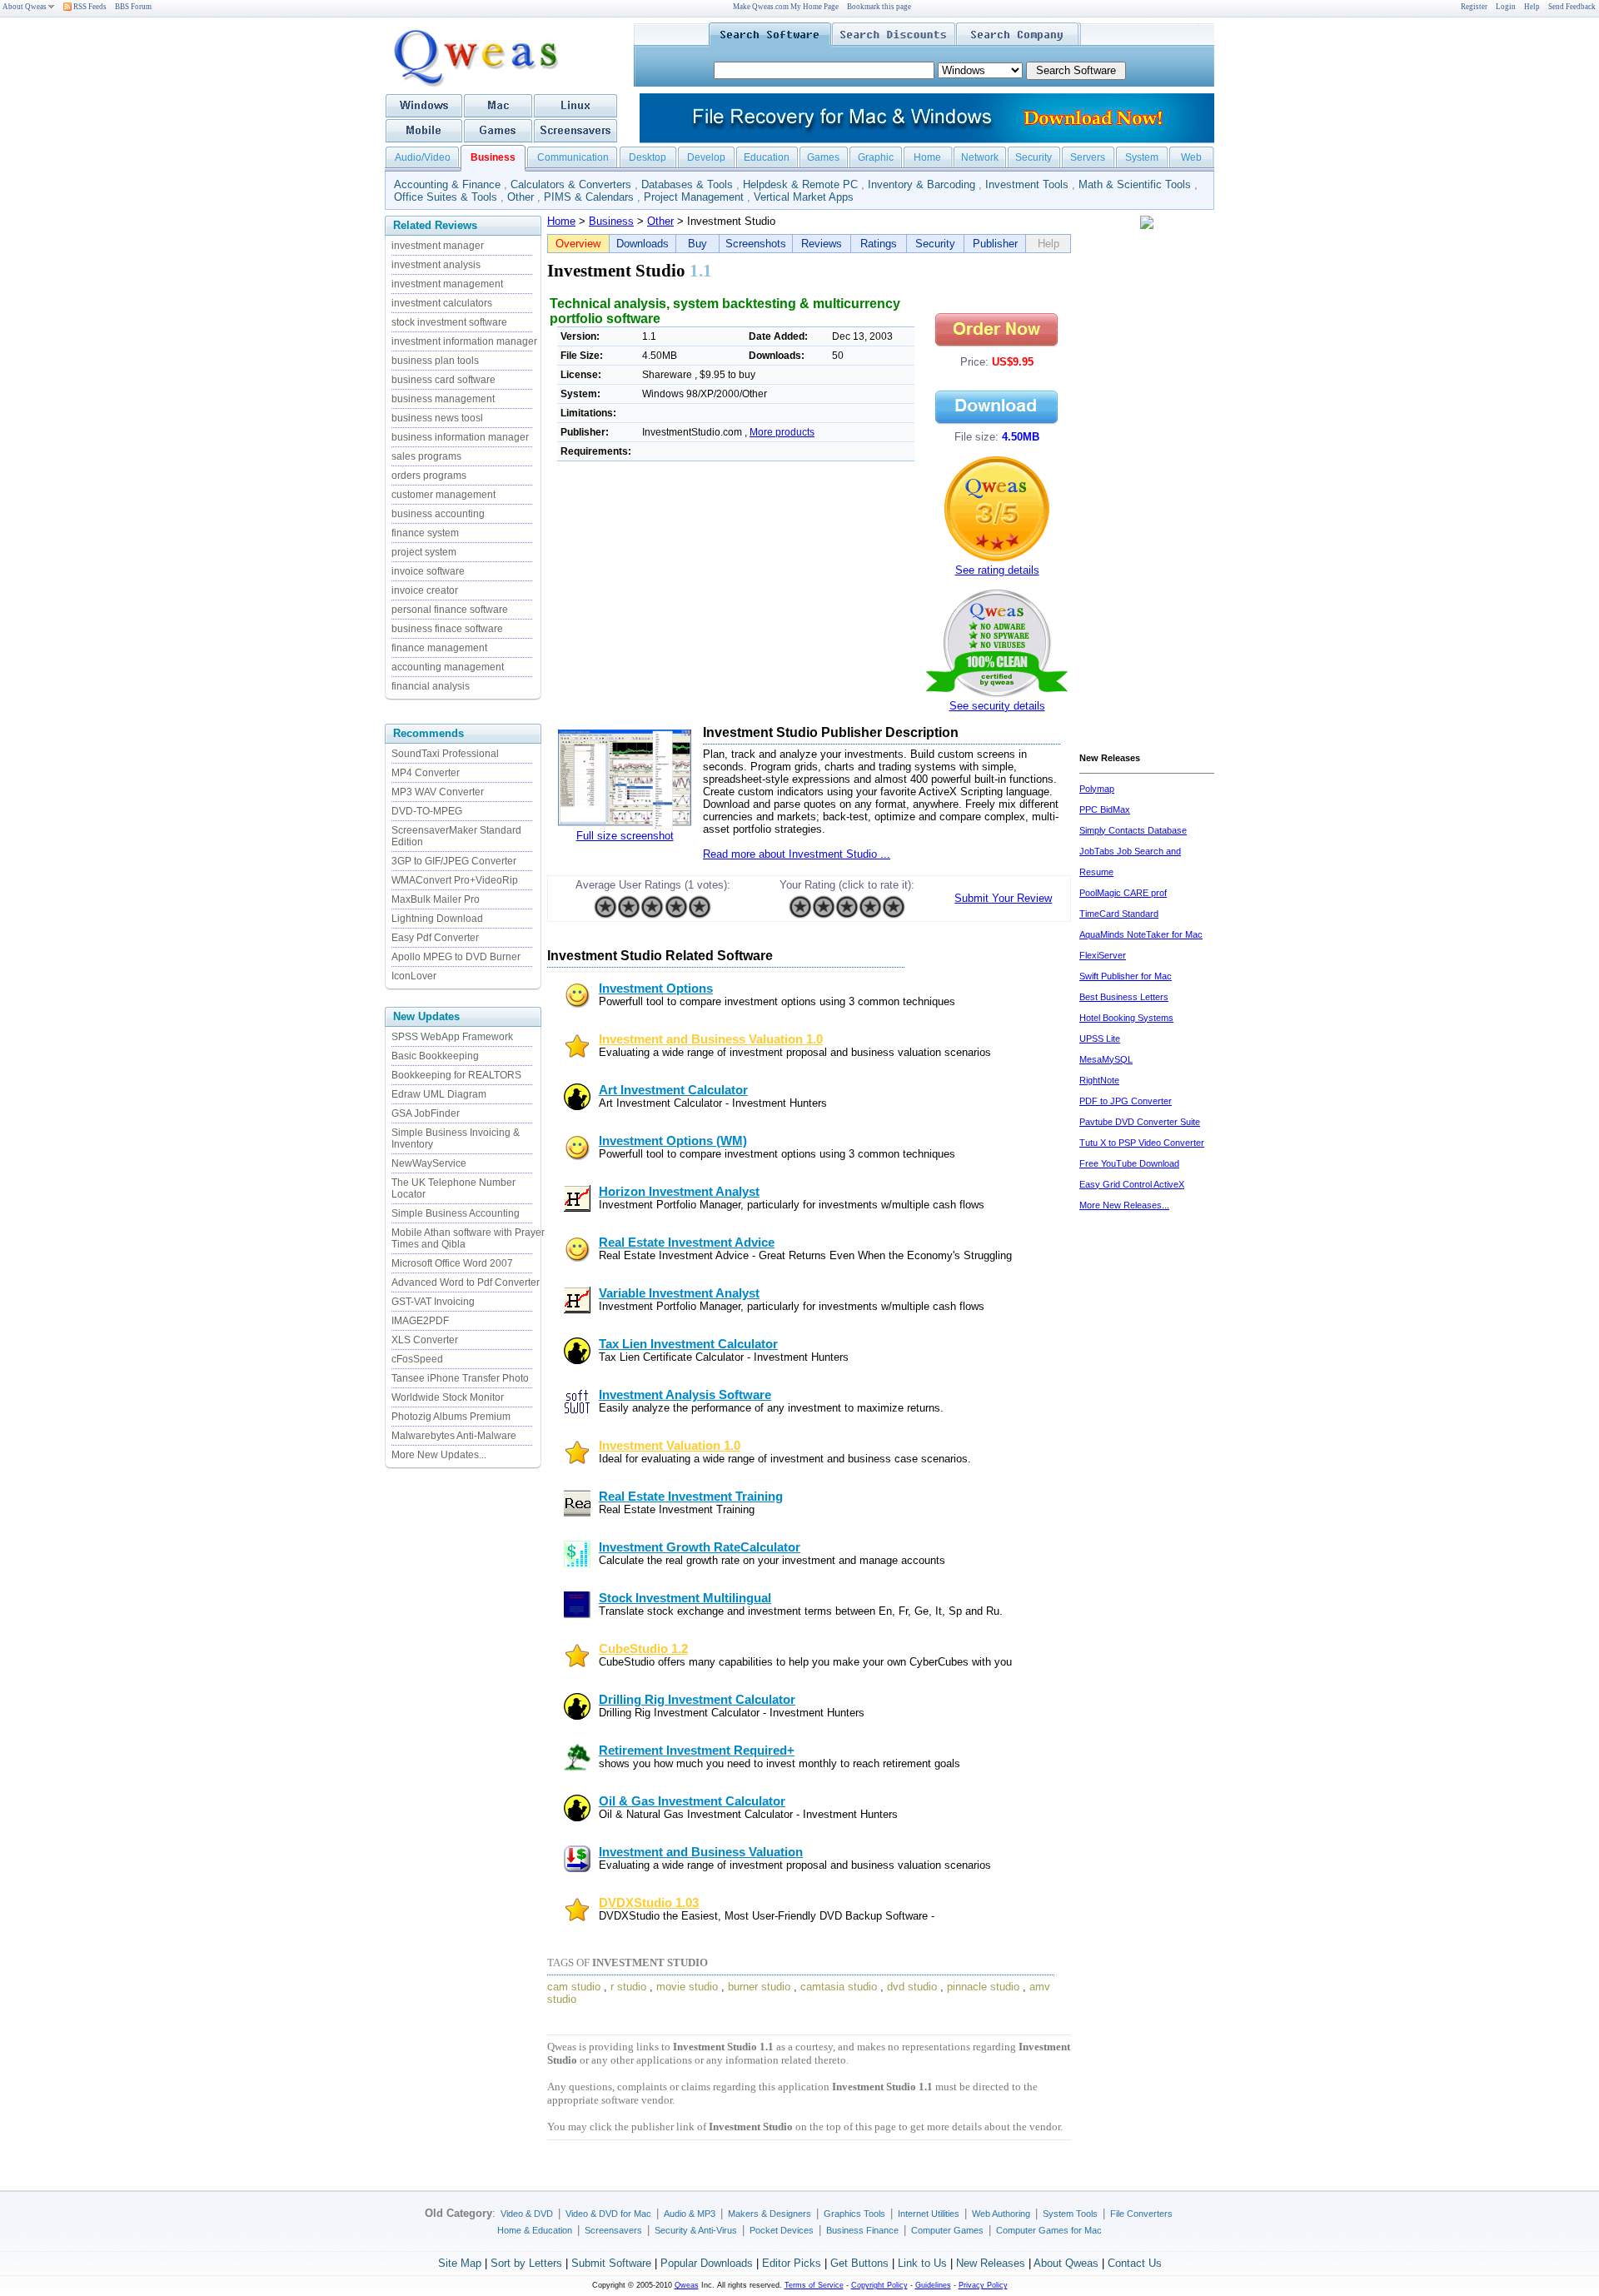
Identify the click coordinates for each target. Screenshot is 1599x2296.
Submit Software (611, 2263)
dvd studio (912, 1987)
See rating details (997, 570)
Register (1474, 7)
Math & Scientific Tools (1135, 184)
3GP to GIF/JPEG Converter (454, 861)
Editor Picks (792, 2263)
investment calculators (442, 303)
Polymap (1097, 789)
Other (521, 197)
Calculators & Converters (571, 184)
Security (1034, 157)
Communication (573, 157)
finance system (425, 533)
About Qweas (25, 7)
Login (1506, 7)
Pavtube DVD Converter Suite (1140, 1122)
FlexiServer (1103, 955)
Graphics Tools (854, 2214)
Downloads (643, 244)
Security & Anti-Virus (696, 2230)
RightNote (1099, 1080)
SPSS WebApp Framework (452, 1037)
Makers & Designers (770, 2214)
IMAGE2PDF (420, 1321)
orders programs (429, 476)
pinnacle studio (983, 1987)
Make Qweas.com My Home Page (786, 7)
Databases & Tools (687, 184)
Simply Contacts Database (1133, 830)
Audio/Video (423, 157)
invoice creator (425, 590)
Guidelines (933, 2285)
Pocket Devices (782, 2230)
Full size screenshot (625, 836)
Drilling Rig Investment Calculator (697, 1700)
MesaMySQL (1106, 1059)
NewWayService (429, 1163)
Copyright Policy (879, 2285)
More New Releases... (1124, 1205)
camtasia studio (839, 1987)
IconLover (414, 976)
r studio (628, 1987)
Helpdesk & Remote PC (800, 184)
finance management (439, 648)
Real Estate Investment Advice (687, 1243)
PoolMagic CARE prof (1123, 893)
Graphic (876, 157)
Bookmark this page (879, 7)
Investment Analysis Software (685, 1395)
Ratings (879, 244)
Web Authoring (1001, 2214)
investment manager (438, 246)
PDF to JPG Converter (1126, 1101)
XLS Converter (425, 1340)
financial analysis (431, 686)
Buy (697, 244)
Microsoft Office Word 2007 (452, 1263)
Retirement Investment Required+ (697, 1751)
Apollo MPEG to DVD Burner (456, 957)
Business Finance (862, 2230)
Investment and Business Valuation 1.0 (711, 1039)
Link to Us (922, 2263)
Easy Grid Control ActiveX (1132, 1184)
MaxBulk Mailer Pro (436, 899)
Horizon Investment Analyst (679, 1192)
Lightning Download (437, 919)
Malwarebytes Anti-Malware (454, 1436)
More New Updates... (439, 1455)
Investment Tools (1027, 184)
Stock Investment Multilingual (685, 1598)
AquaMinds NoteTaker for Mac (1141, 934)
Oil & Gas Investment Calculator (692, 1801)
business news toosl (437, 418)
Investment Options (656, 989)
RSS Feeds (89, 7)
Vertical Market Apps (804, 197)
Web (1191, 157)
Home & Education (535, 2230)
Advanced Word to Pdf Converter (466, 1282)
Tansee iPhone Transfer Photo (460, 1378)
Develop (706, 157)
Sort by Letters (526, 2263)
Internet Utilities (929, 2214)
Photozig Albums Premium (451, 1417)
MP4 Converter (426, 773)
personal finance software (450, 610)
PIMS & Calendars (589, 197)
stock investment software (449, 322)
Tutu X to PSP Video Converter (1142, 1143)
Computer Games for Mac (1049, 2230)
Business (611, 221)
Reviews (822, 244)
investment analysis (436, 265)
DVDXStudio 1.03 (649, 1903)
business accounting (438, 514)
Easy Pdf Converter (435, 938)
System (1142, 157)
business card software (443, 380)
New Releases (991, 2263)
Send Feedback (1572, 7)
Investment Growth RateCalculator (700, 1547)
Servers (1088, 157)
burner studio (759, 1987)
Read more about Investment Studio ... (797, 854)
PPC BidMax (1105, 809)
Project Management (694, 197)
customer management (443, 495)
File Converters (1141, 2214)
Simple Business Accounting (456, 1213)
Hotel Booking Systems (1126, 1018)
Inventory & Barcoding (922, 184)
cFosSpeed (417, 1359)
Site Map (460, 2263)
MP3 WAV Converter (438, 792)
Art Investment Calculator (673, 1090)
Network (980, 157)
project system (424, 552)
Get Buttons (859, 2263)
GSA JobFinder (426, 1113)
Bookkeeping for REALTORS (456, 1075)
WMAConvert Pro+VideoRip (455, 880)
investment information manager (464, 341)
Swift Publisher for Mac (1126, 976)
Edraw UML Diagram (439, 1094)
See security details (997, 706)
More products (782, 432)
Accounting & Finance (447, 184)
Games (823, 157)
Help (1532, 7)
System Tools (1070, 2214)
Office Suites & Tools (446, 197)
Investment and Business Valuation (701, 1852)
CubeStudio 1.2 (643, 1649)
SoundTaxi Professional (445, 754)
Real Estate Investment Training (691, 1497)
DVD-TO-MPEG (427, 811)
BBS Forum (133, 7)
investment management (447, 284)
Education (767, 157)
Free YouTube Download (1129, 1163)
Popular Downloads (707, 2263)
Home (927, 157)
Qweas (687, 2285)
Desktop (648, 157)
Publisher (995, 244)
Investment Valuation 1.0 (670, 1446)
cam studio (574, 1987)
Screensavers (613, 2230)
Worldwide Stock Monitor (448, 1397)
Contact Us (1135, 2263)
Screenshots (756, 244)
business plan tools (435, 361)
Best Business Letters (1124, 997)
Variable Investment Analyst (679, 1293)
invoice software (428, 571)
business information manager (460, 437)
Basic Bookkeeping (435, 1056)
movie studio (687, 1987)
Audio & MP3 (690, 2214)
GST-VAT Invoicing (433, 1302)
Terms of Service (814, 2285)
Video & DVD (527, 2214)
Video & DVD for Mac (608, 2214)
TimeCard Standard (1119, 914)
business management (443, 399)
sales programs (426, 456)
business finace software (447, 629)
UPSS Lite (1100, 1038)
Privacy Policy (983, 2285)
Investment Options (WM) (673, 1141)
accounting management (448, 667)
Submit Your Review (1003, 898)
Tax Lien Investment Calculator (688, 1344)
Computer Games (947, 2230)
